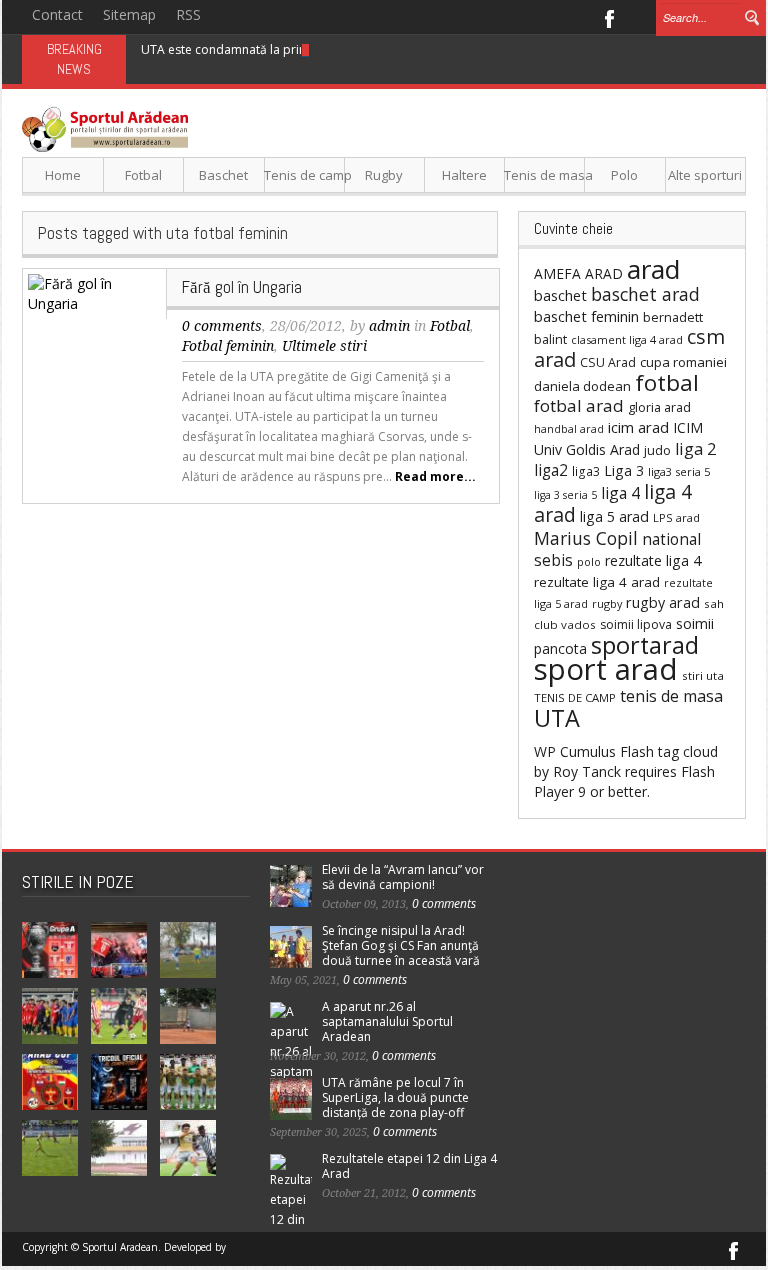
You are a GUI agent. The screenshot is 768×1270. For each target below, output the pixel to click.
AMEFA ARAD (578, 273)
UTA (557, 718)
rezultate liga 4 (653, 560)
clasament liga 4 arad (627, 339)
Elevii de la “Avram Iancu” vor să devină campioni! (403, 877)
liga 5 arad (614, 516)
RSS (188, 14)
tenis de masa (671, 696)
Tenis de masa (544, 175)
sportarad (645, 645)
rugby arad (663, 602)
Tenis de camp (304, 175)
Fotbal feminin (228, 346)
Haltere (464, 175)
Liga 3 (624, 470)
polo (589, 561)
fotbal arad (579, 405)
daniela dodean (582, 386)
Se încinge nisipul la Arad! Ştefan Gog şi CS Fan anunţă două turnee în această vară (401, 945)
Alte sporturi (705, 175)
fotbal (667, 382)
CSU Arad (608, 362)
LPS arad (676, 517)
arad (653, 269)
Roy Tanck (587, 771)
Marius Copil (586, 538)
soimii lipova (636, 624)
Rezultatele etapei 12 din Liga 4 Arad (409, 1166)
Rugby (384, 175)
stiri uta (703, 675)
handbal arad (569, 429)
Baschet (223, 175)
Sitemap (129, 14)
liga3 (586, 471)
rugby (607, 603)
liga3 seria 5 (679, 471)
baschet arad (645, 294)
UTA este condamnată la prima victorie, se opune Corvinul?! (310, 49)
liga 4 (620, 493)
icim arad (638, 427)
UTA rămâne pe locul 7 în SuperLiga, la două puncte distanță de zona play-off (395, 1097)
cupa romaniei (683, 362)
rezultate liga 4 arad (597, 582)
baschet (560, 295)
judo (657, 450)
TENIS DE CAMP (575, 697)
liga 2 (695, 449)
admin (389, 326)
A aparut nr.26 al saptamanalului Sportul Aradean (387, 1021)
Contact (57, 14)
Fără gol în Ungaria (242, 287)
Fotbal (143, 175)
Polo (624, 175)
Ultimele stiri (324, 346)
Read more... (435, 476)
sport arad (606, 669)
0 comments (222, 326)
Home (63, 175)
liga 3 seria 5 (565, 495)
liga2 (551, 470)
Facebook (608, 17)
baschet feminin (586, 316)
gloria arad (659, 407)
